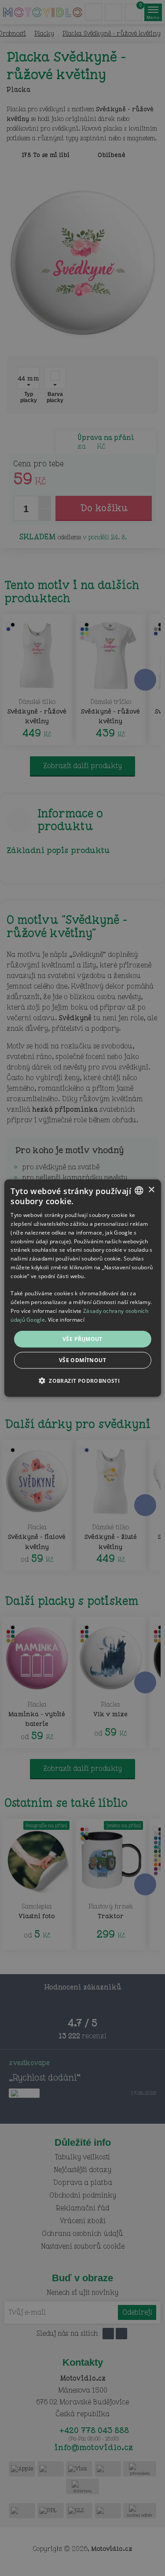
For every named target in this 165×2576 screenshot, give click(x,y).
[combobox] (139, 1190)
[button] (82, 1381)
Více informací (66, 1320)
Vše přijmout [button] (82, 1339)
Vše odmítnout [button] (82, 1360)
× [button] (151, 1190)
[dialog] (82, 1288)
